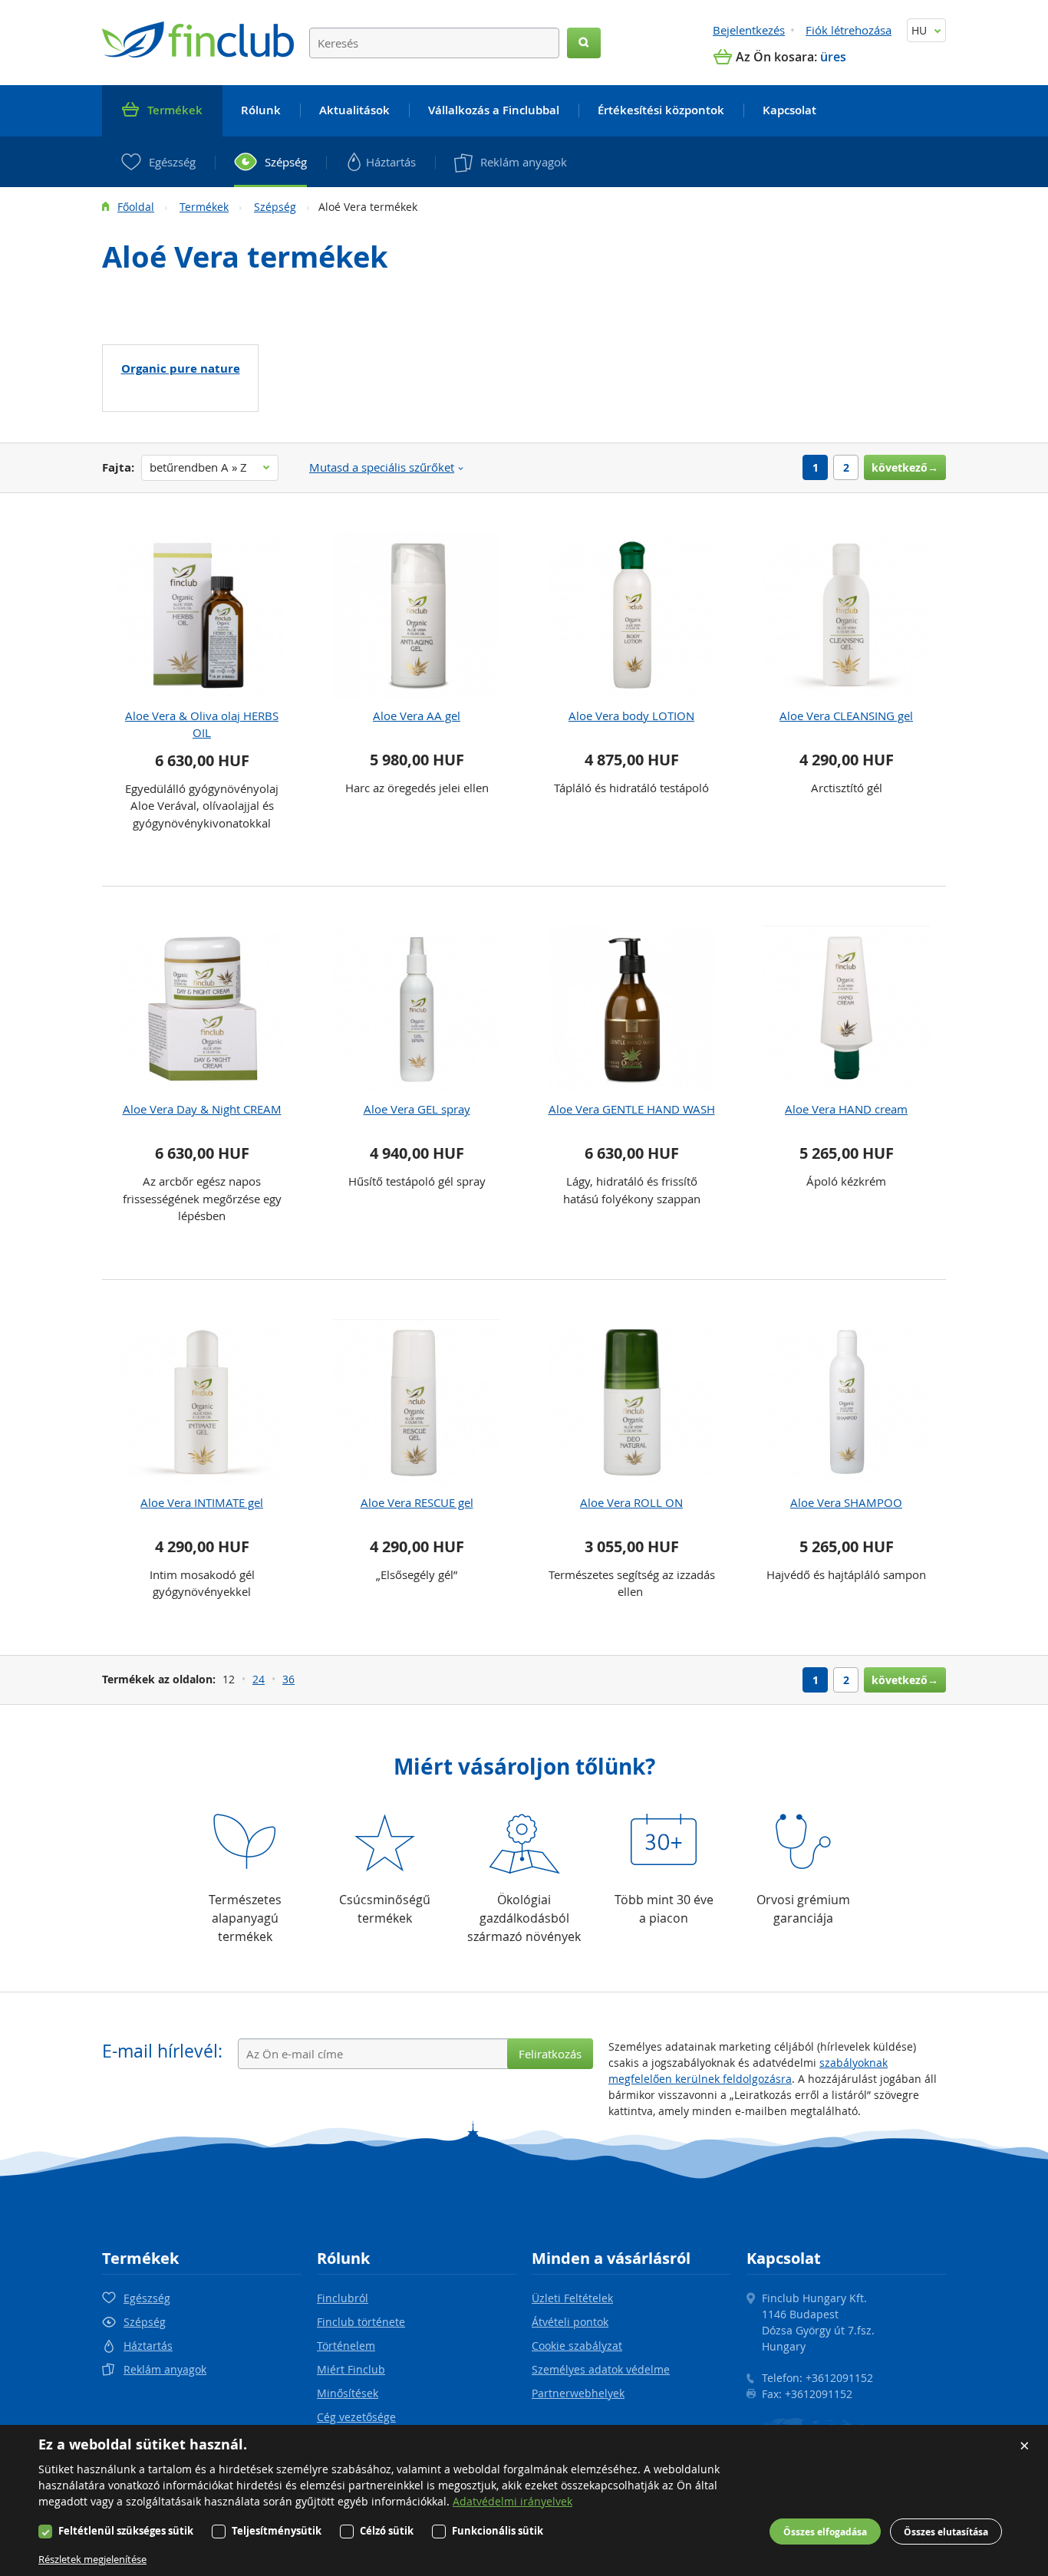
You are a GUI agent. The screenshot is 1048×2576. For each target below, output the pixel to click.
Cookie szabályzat (577, 2346)
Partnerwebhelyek (578, 2393)
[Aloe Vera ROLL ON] (631, 1403)
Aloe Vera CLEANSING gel (846, 716)
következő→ (905, 467)
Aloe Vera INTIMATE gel (202, 1502)
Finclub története (361, 2322)
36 (288, 1679)
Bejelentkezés (749, 30)
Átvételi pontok (570, 2322)
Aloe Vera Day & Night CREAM (202, 1109)
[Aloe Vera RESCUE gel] (417, 1403)
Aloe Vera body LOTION (631, 716)
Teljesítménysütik (277, 2531)
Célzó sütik (387, 2531)
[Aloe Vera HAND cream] (846, 1009)
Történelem (346, 2346)
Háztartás (148, 2346)
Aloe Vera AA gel (417, 716)
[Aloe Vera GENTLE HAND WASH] (631, 1009)
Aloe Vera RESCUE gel (417, 1502)
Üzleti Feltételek (572, 2298)
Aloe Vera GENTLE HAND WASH (632, 1109)
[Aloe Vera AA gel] (417, 616)
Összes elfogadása (825, 2532)
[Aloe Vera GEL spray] (417, 1009)
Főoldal (136, 207)
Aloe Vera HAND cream (846, 1109)
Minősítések (348, 2393)
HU (921, 30)
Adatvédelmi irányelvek (512, 2501)
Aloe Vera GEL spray (417, 1109)
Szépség (275, 207)
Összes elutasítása (946, 2532)
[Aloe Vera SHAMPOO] (846, 1403)
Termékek (204, 207)
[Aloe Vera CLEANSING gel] (846, 616)
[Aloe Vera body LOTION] (631, 616)
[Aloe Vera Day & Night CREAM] (202, 1009)
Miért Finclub (351, 2369)
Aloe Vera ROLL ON (631, 1502)
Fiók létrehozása (849, 30)
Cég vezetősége (356, 2417)
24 (259, 1679)
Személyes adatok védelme (601, 2369)
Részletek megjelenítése (92, 2559)
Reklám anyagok (165, 2369)
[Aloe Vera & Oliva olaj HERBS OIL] (202, 616)
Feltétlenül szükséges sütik (126, 2531)
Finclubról (343, 2298)
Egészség (147, 2298)
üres (833, 57)
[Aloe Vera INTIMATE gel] (202, 1403)
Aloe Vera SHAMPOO (846, 1502)
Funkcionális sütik (498, 2531)
